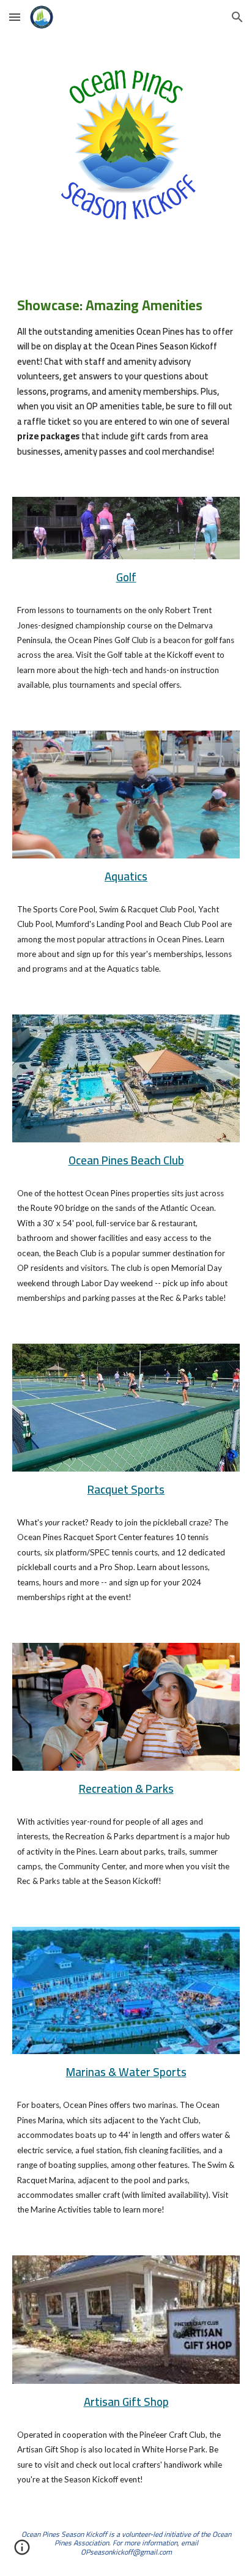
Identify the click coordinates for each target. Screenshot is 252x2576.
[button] (15, 17)
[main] (126, 376)
